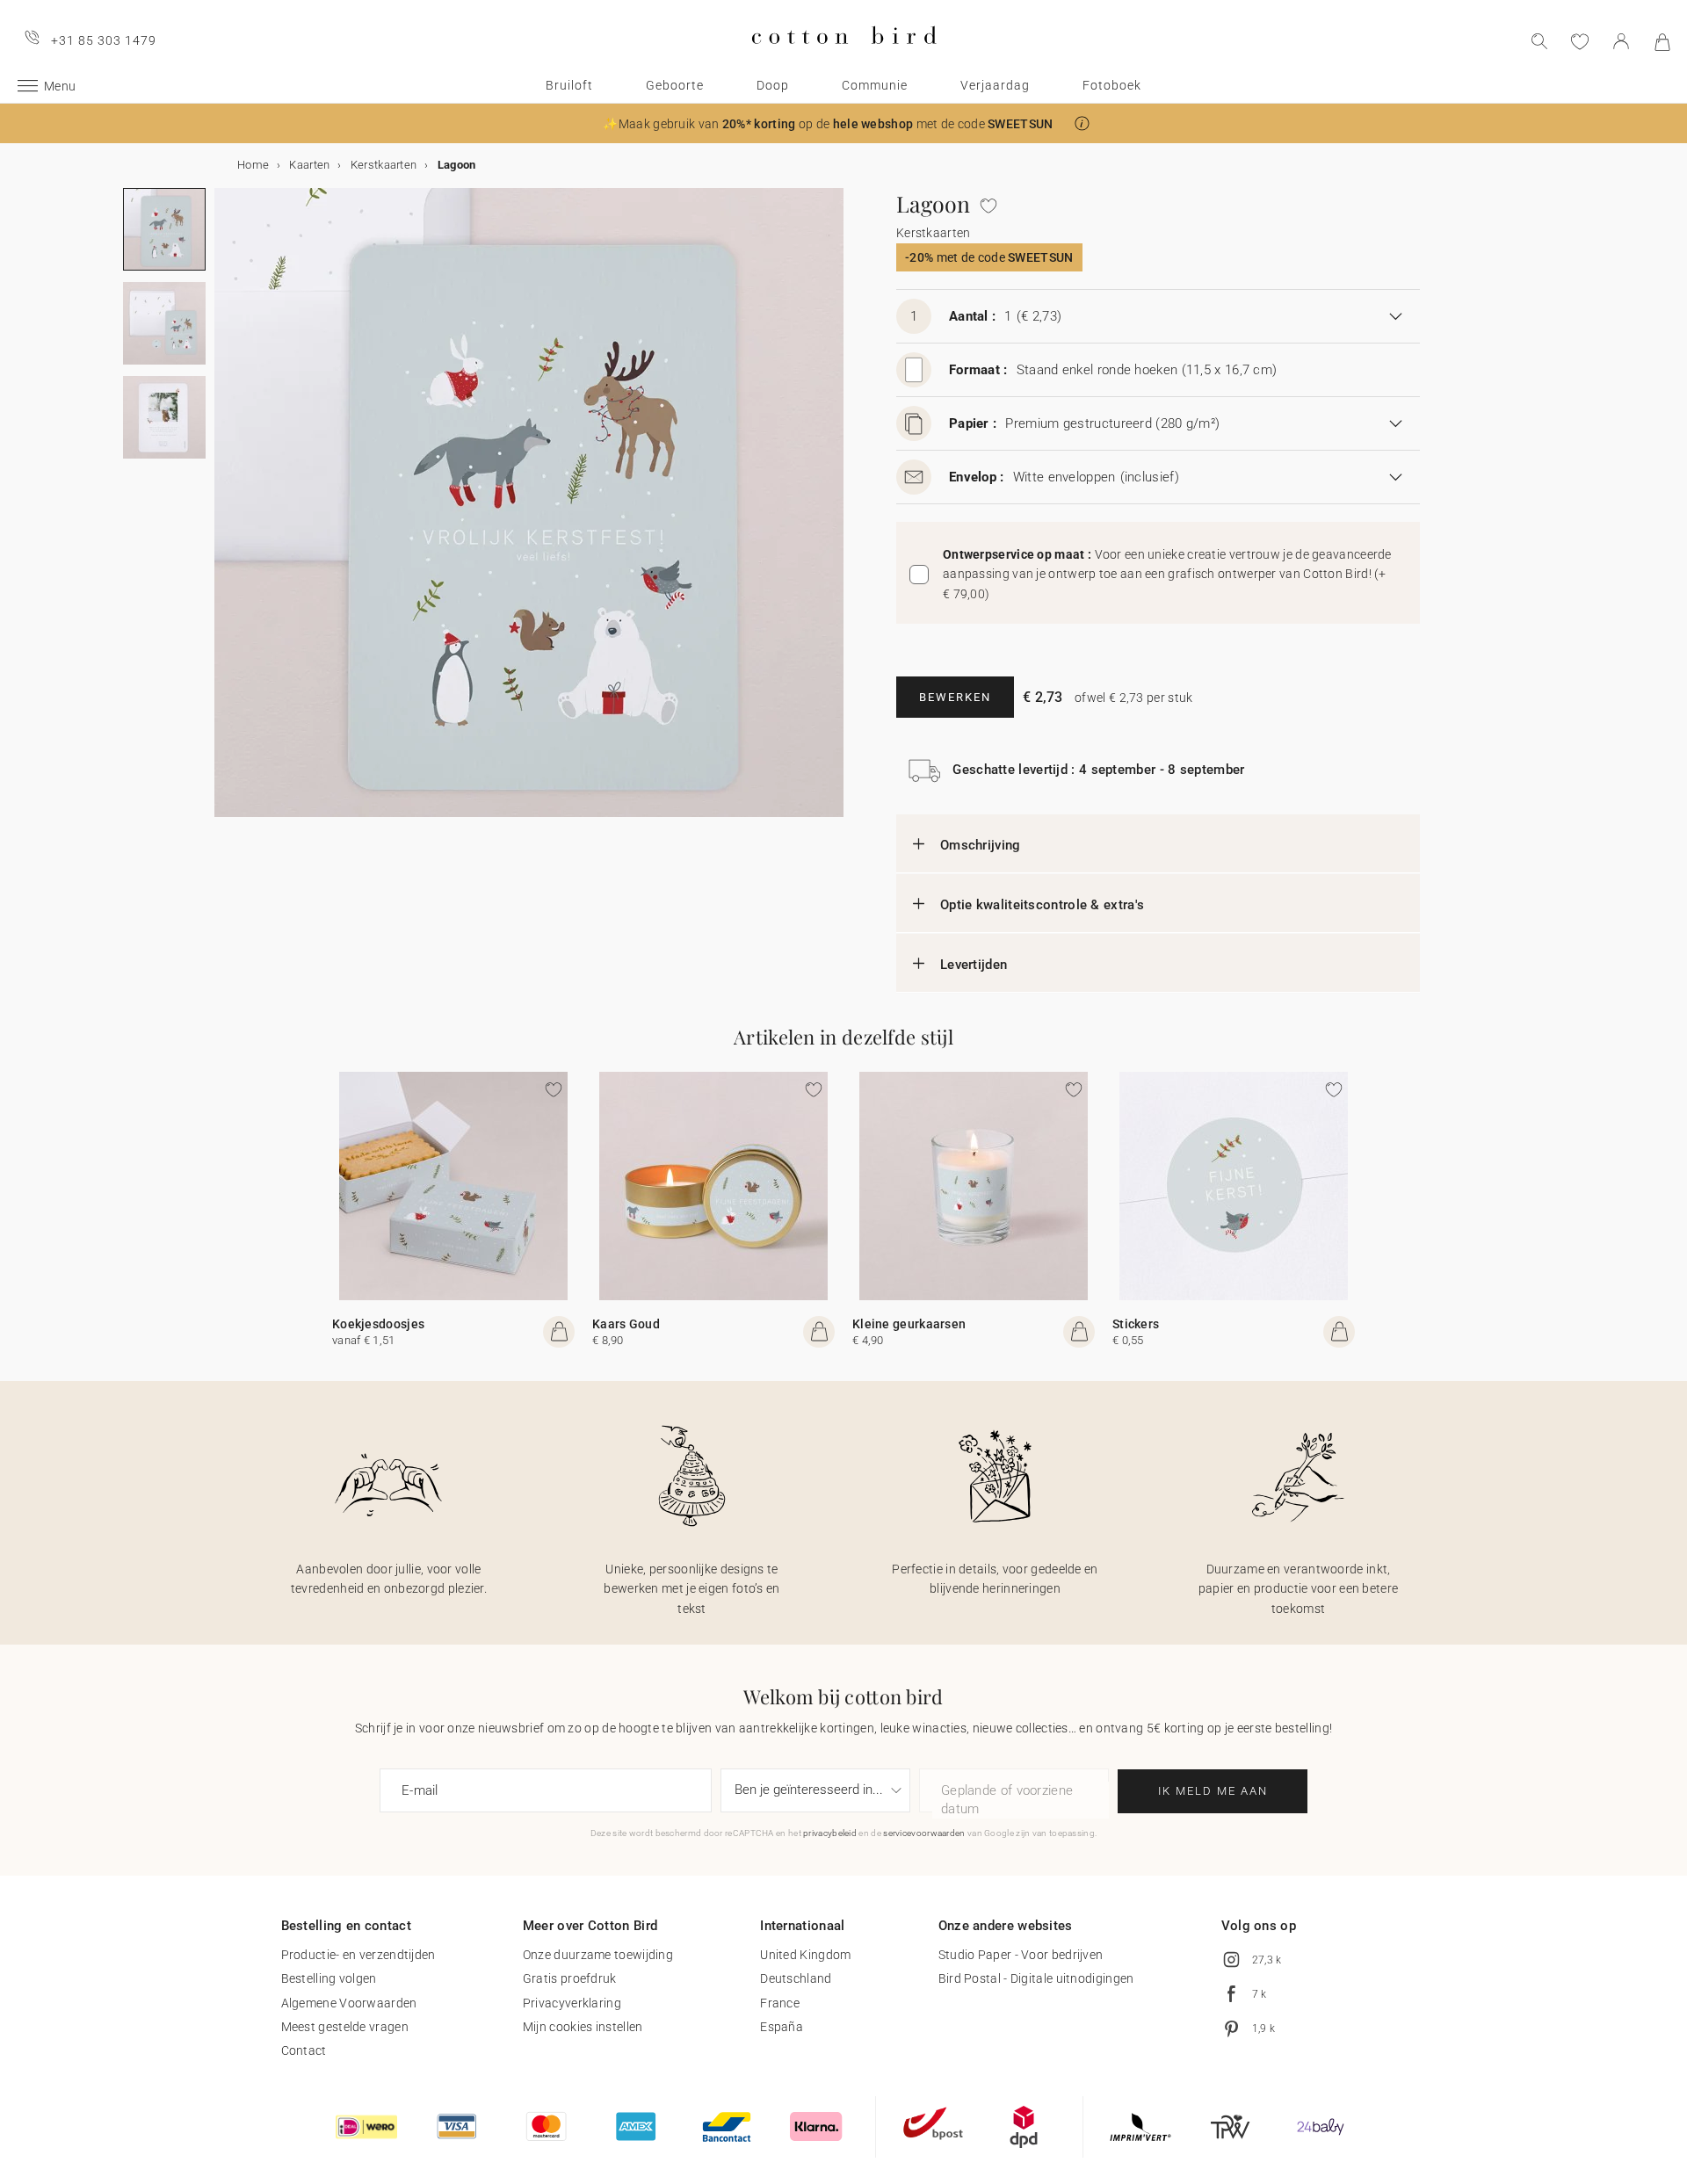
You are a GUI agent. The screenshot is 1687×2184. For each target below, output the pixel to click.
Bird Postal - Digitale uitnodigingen (1036, 1978)
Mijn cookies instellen (583, 2027)
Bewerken (955, 697)
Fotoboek (1112, 85)
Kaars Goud (626, 1324)
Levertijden (974, 965)
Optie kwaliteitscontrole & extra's (1042, 905)
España (782, 2027)
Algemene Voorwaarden (349, 2003)
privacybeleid (830, 1833)
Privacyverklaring (572, 2003)
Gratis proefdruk (570, 1978)
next (225, 513)
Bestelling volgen (329, 1978)
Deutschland (796, 1978)
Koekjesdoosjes (378, 1324)
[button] (1082, 123)
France (780, 2003)
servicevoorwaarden (924, 1833)
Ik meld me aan (1213, 1791)
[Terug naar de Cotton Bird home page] (844, 58)
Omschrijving (981, 845)
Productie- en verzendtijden (358, 1955)
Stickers (1136, 1324)
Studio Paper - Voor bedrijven (1021, 1955)
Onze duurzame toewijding (598, 1955)
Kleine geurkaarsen (909, 1324)
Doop (773, 85)
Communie (875, 85)
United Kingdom (805, 1955)
